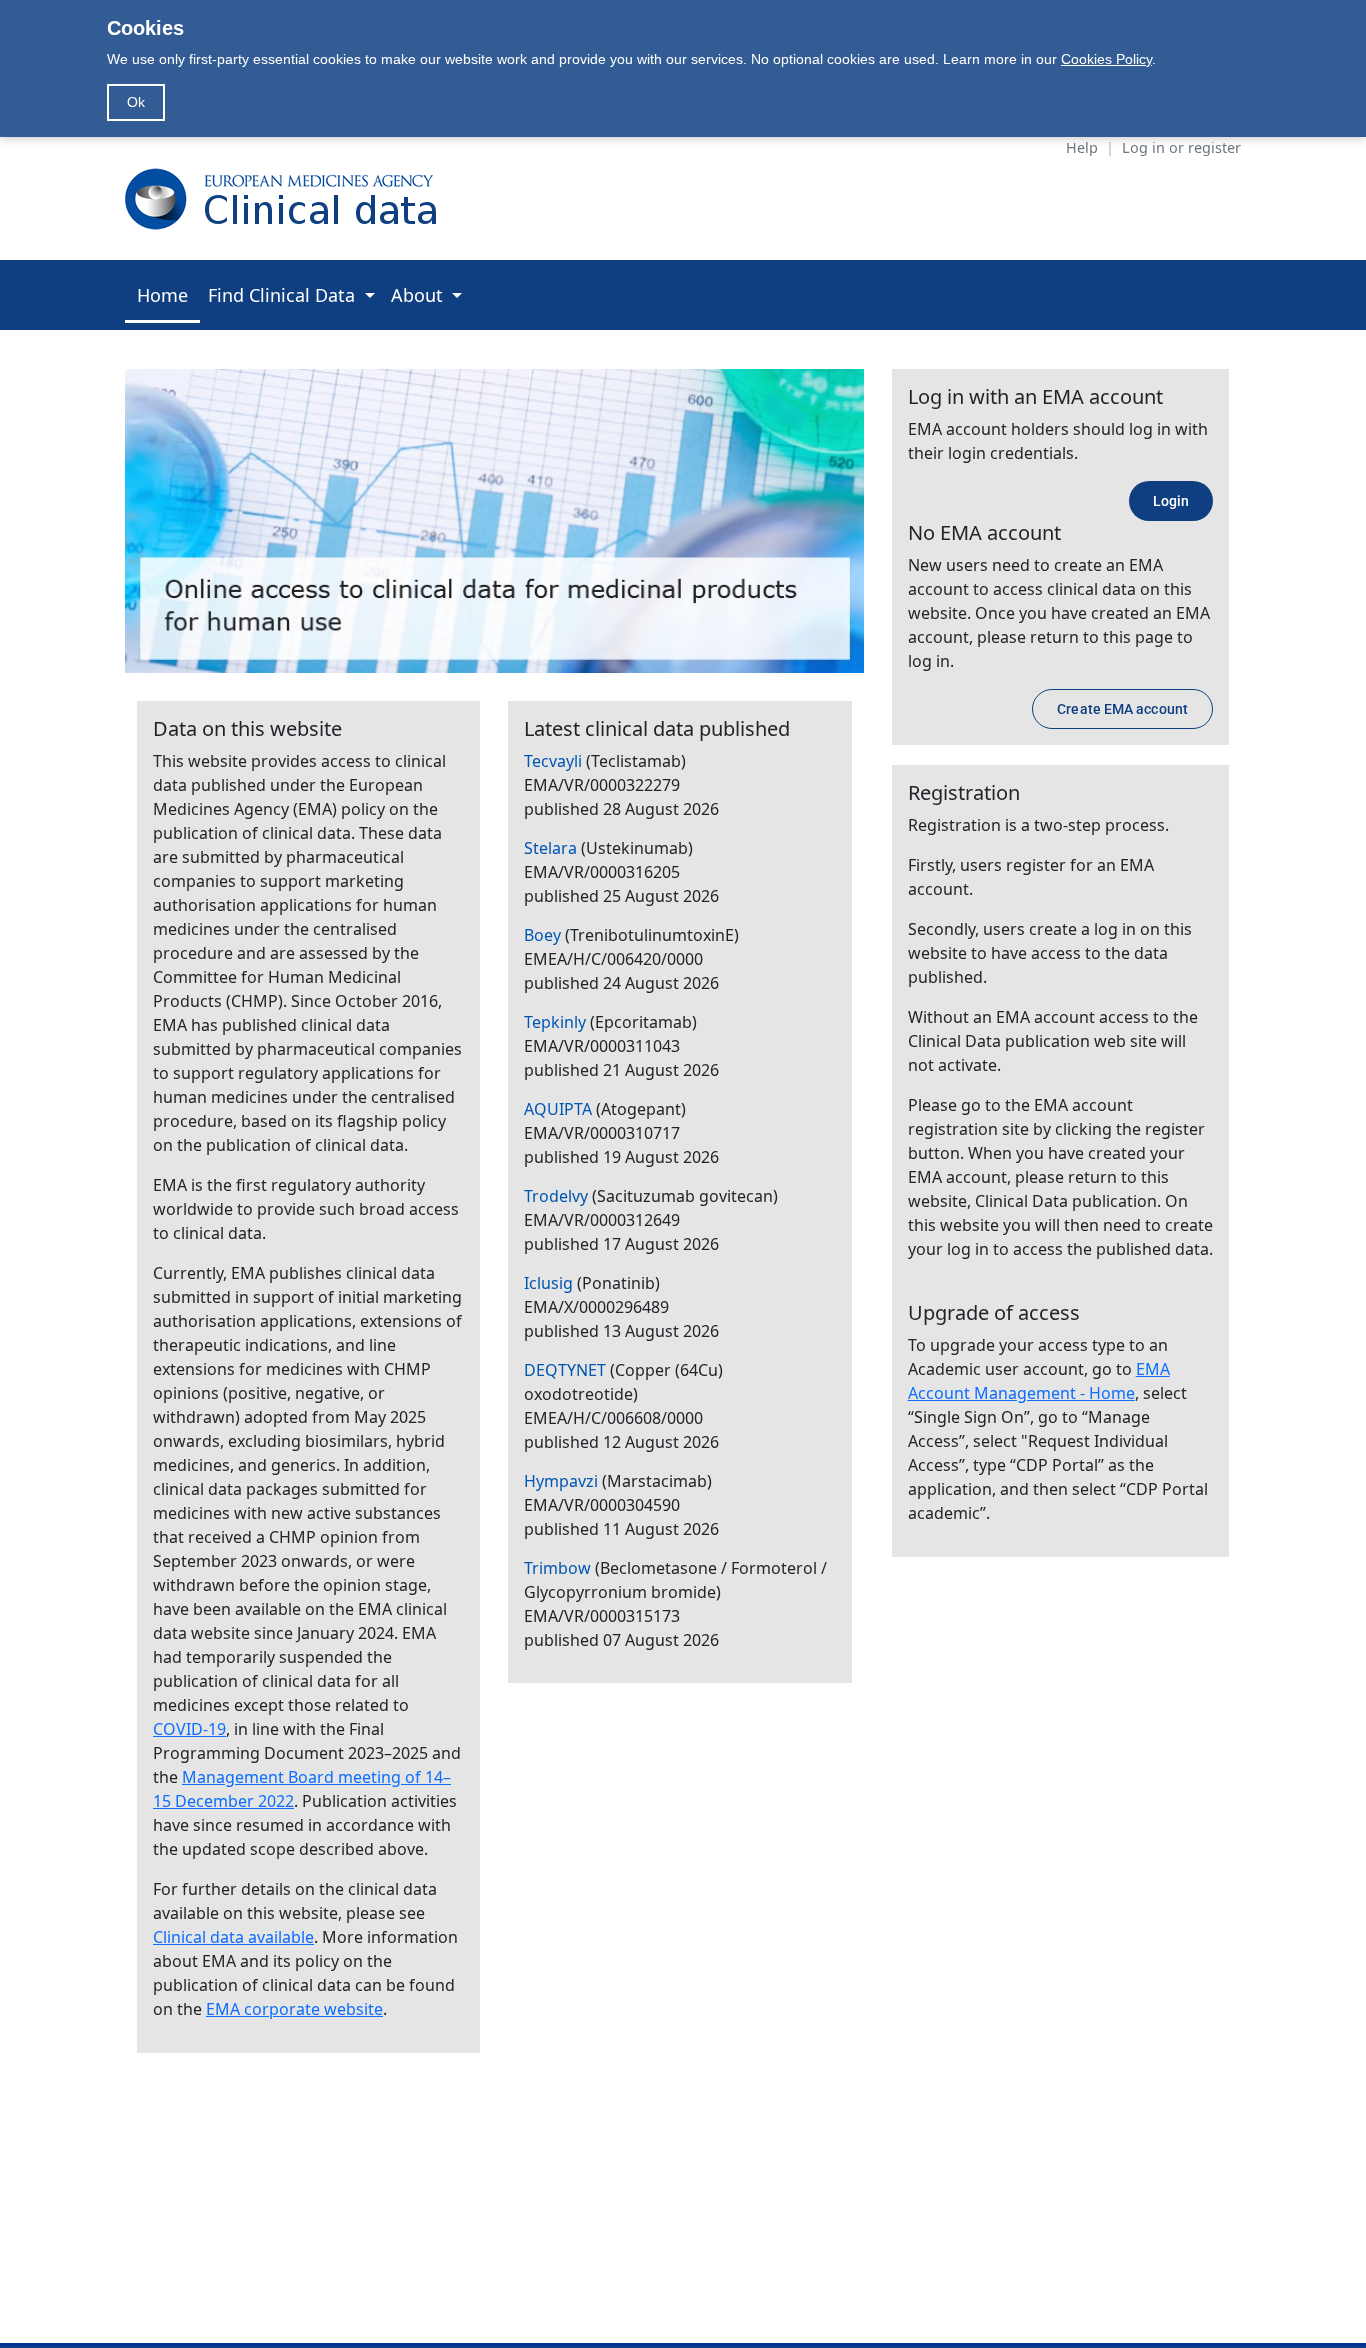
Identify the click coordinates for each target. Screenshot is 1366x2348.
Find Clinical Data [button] (284, 295)
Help (1082, 147)
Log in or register (1181, 147)
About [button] (419, 295)
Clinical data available (233, 1937)
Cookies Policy (1106, 59)
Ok (136, 102)
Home (162, 295)
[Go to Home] (291, 198)
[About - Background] (494, 519)
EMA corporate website (294, 2009)
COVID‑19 (189, 1729)
